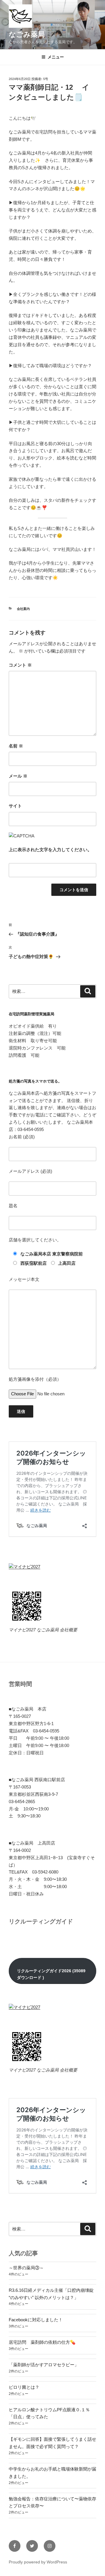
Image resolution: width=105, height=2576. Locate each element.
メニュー (56, 57)
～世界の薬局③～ (26, 2268)
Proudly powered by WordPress (38, 2562)
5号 (46, 79)
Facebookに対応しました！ (36, 2320)
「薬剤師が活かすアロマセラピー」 (44, 2365)
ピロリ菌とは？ (24, 2387)
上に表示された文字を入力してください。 (50, 850)
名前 (16, 746)
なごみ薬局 (27, 34)
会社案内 (23, 609)
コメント (20, 665)
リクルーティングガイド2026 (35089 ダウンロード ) (51, 1974)
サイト (15, 806)
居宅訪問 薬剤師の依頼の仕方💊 (42, 2342)
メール (18, 776)
